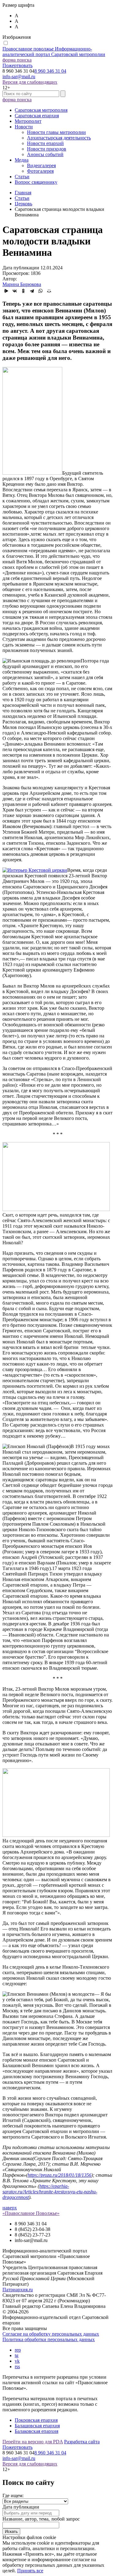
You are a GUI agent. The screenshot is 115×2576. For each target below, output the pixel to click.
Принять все (30, 2571)
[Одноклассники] (23, 291)
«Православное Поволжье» (31, 2213)
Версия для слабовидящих (30, 82)
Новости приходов (47, 149)
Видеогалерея (41, 165)
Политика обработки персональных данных (49, 2339)
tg (17, 2355)
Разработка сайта (82, 2442)
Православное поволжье (54, 52)
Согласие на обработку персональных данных (51, 2334)
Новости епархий (45, 143)
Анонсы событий (45, 154)
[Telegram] (32, 291)
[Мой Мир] (49, 291)
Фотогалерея (40, 171)
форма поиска (17, 60)
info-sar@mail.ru (19, 76)
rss (17, 2367)
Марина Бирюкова (22, 284)
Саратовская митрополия (41, 110)
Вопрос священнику (36, 182)
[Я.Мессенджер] (6, 291)
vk (17, 2361)
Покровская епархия (36, 2420)
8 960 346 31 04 (50, 71)
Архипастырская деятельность (59, 138)
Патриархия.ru (18, 2290)
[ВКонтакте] (15, 291)
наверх (10, 2208)
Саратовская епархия (37, 116)
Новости (24, 127)
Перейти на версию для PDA (33, 2442)
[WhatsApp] (40, 291)
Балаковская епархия (36, 2431)
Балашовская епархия (37, 2426)
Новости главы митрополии (56, 132)
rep (18, 2350)
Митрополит (28, 121)
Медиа (22, 160)
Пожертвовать (17, 65)
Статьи (22, 177)
